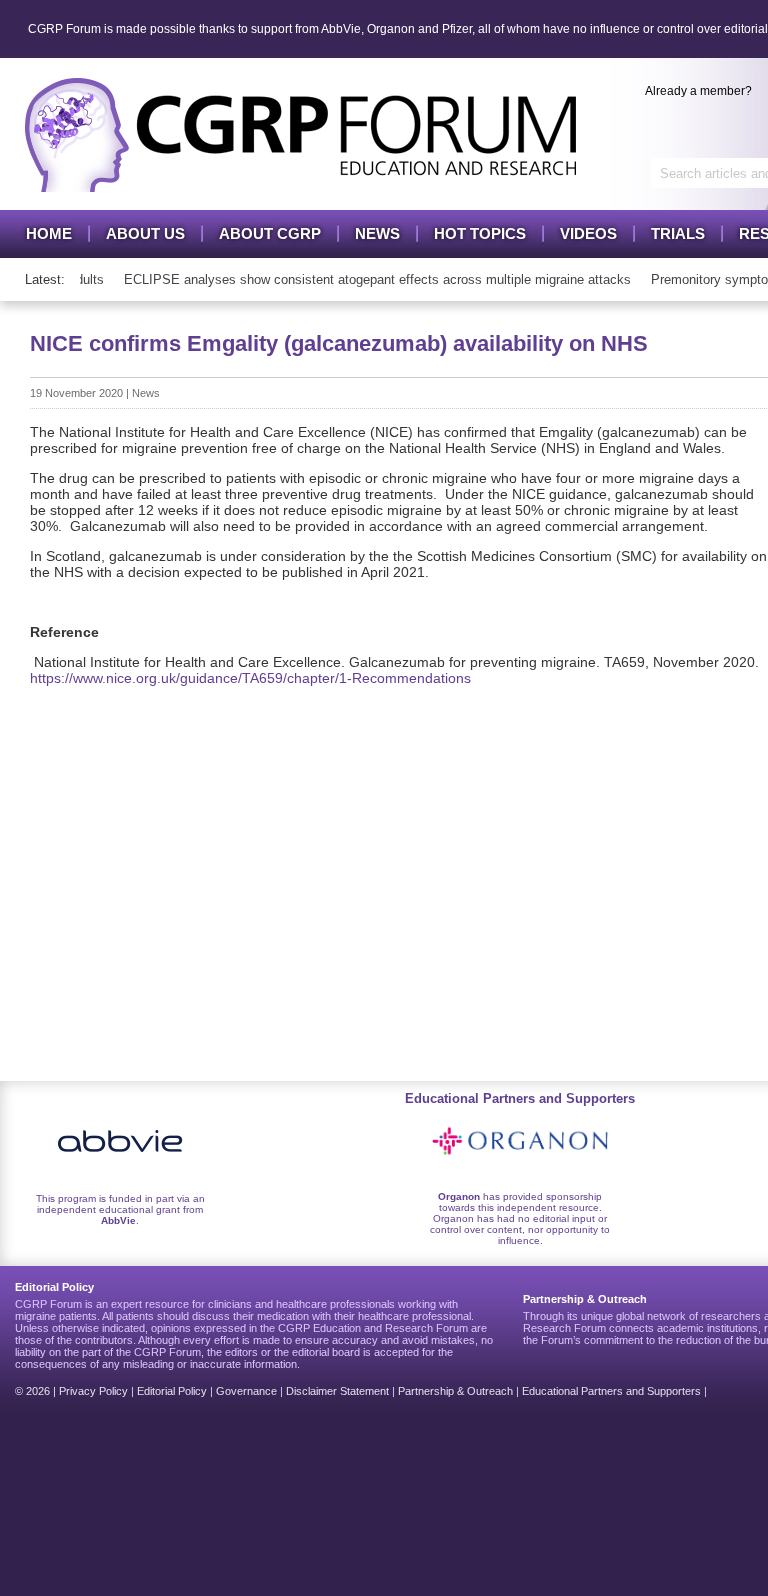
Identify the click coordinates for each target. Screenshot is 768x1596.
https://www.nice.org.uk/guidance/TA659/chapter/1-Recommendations (250, 678)
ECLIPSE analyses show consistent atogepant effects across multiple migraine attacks (370, 279)
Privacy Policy (93, 1391)
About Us (145, 233)
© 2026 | (37, 1391)
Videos (588, 233)
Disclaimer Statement (337, 1391)
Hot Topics (480, 233)
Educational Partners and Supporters (611, 1391)
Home (49, 233)
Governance (246, 1391)
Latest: (45, 279)
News (377, 233)
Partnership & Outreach (455, 1391)
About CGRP (270, 233)
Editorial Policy (172, 1391)
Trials (678, 233)
